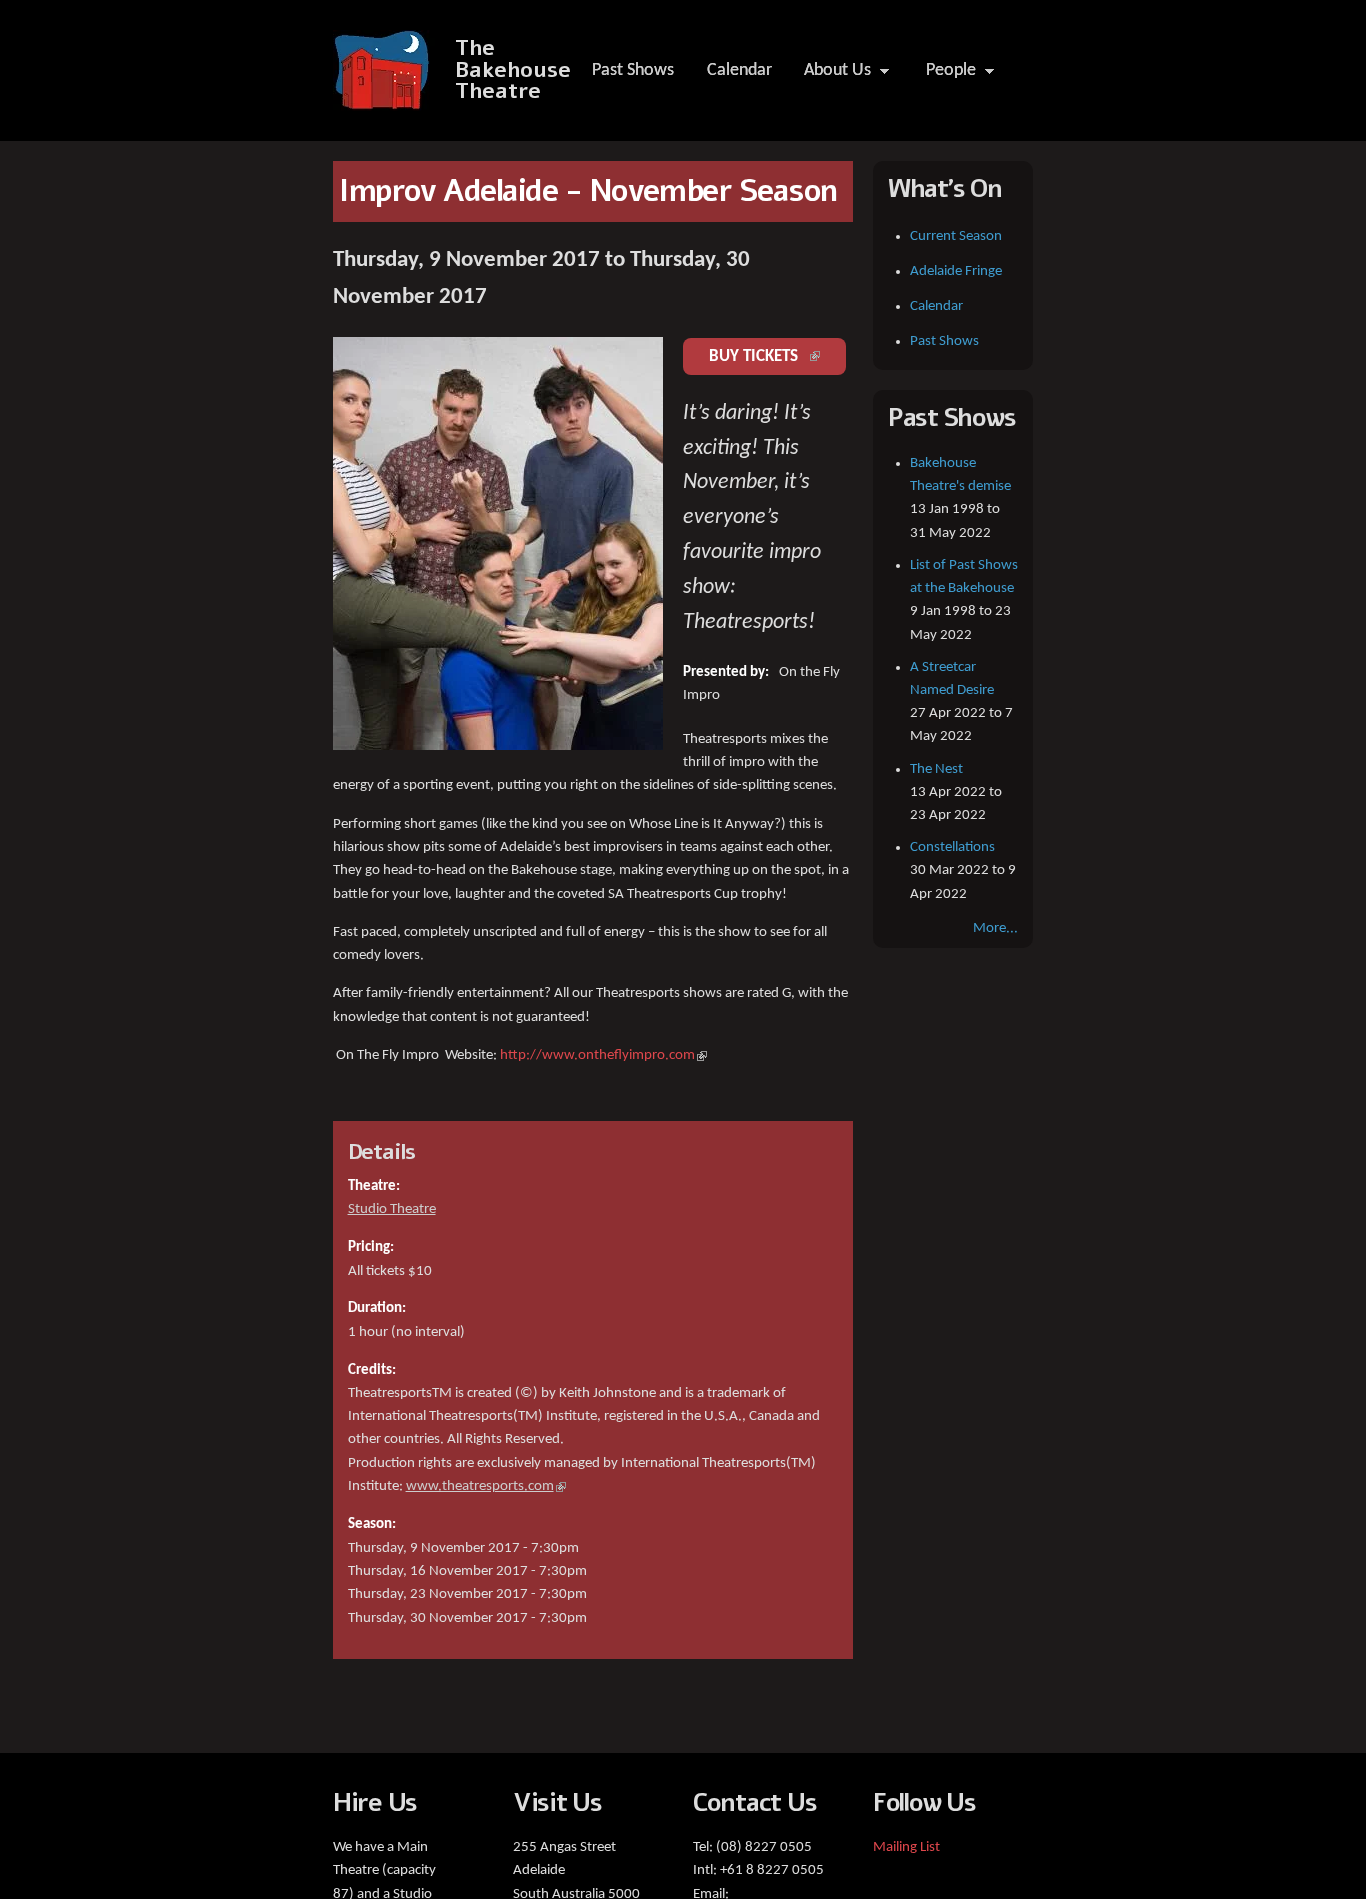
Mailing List (906, 1847)
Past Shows (633, 70)
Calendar (739, 70)
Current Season (956, 236)
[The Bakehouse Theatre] (384, 99)
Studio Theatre (392, 1209)
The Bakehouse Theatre (513, 70)
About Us (831, 76)
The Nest (936, 769)
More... (995, 928)
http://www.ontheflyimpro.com (603, 1055)
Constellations (952, 847)
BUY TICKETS (777, 356)
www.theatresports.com (486, 1486)
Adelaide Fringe (956, 271)
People (944, 76)
